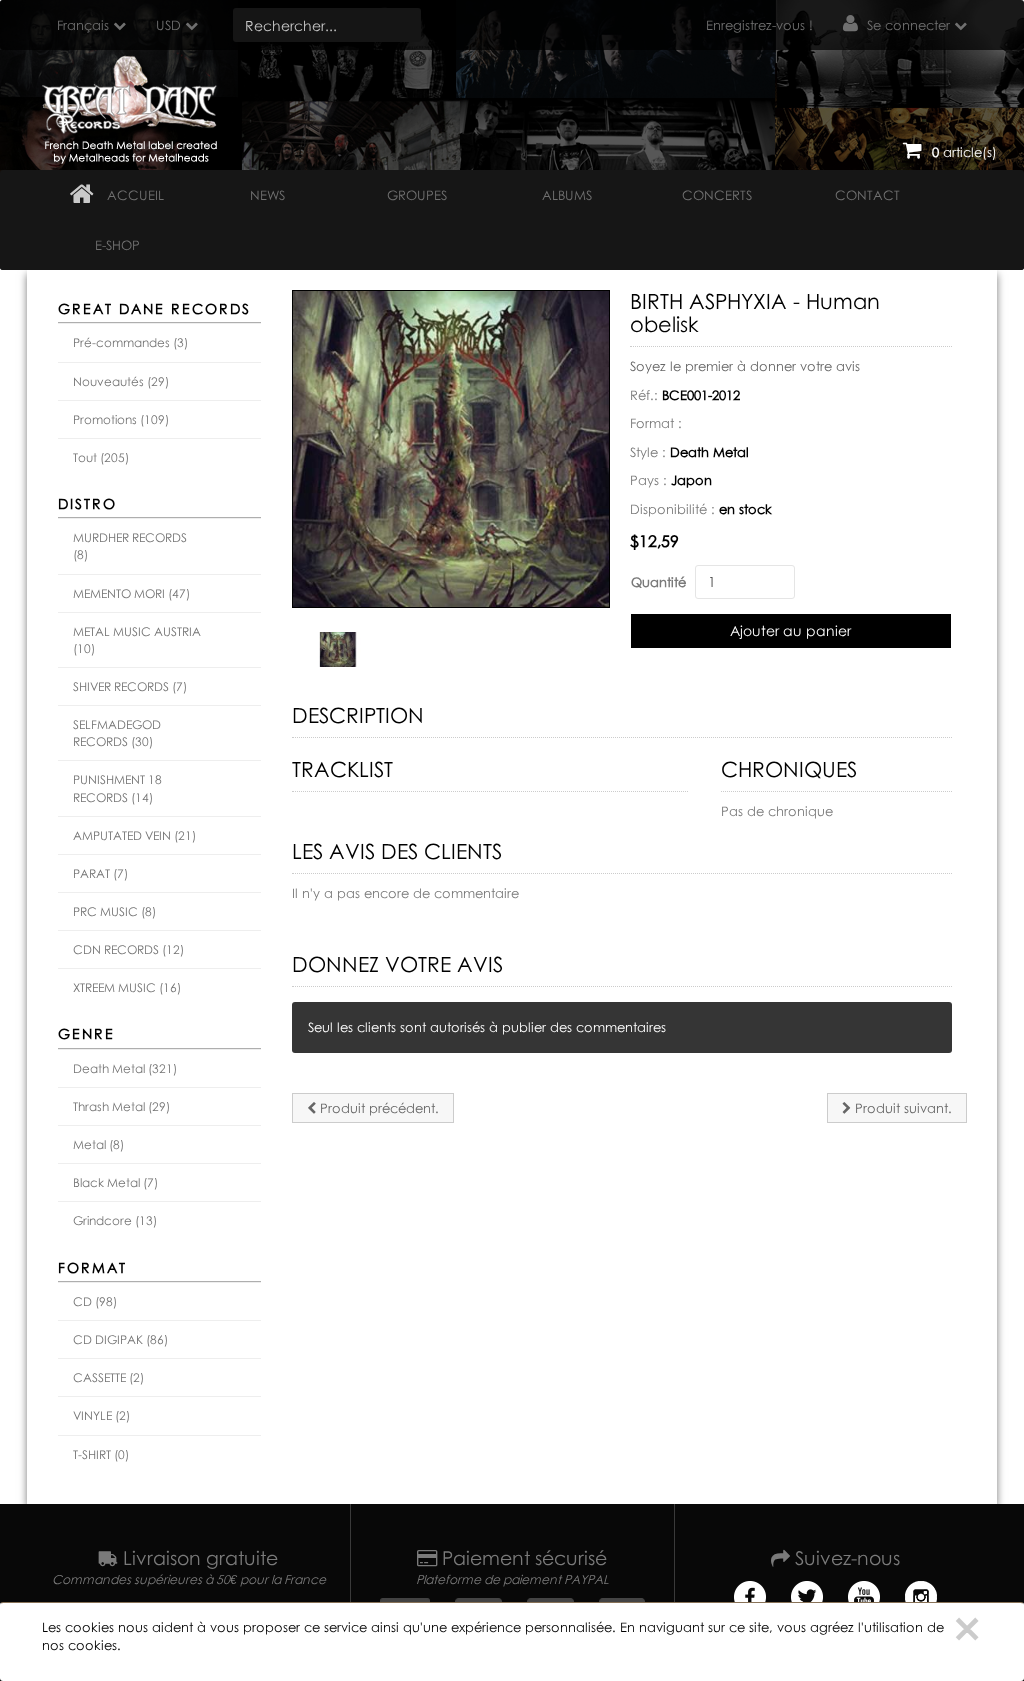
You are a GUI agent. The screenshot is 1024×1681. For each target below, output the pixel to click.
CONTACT (867, 195)
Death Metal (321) (125, 1068)
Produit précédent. (377, 1108)
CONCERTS (717, 195)
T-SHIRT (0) (101, 1454)
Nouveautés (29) (121, 381)
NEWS (267, 195)
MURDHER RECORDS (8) (130, 546)
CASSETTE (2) (108, 1377)
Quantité (658, 582)
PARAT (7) (100, 873)
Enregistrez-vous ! (759, 25)
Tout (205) (101, 457)
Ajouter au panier (790, 630)
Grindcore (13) (115, 1220)
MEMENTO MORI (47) (131, 593)
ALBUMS (567, 195)
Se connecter (908, 25)
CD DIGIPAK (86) (120, 1339)
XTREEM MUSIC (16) (127, 987)
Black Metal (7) (115, 1182)
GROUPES (417, 195)
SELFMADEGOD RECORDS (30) (117, 733)
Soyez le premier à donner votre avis (745, 366)
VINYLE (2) (101, 1415)
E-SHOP (117, 245)
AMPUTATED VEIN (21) (134, 835)
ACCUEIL (135, 195)
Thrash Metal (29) (121, 1106)
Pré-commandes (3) (130, 342)
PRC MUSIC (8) (114, 911)
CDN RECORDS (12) (128, 949)
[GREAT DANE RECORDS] (133, 105)
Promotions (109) (121, 419)
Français (83, 25)
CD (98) (95, 1301)
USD (168, 25)
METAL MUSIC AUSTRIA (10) (137, 640)
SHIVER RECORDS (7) (130, 686)
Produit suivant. (901, 1108)
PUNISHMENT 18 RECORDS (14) (117, 788)
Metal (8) (98, 1144)
